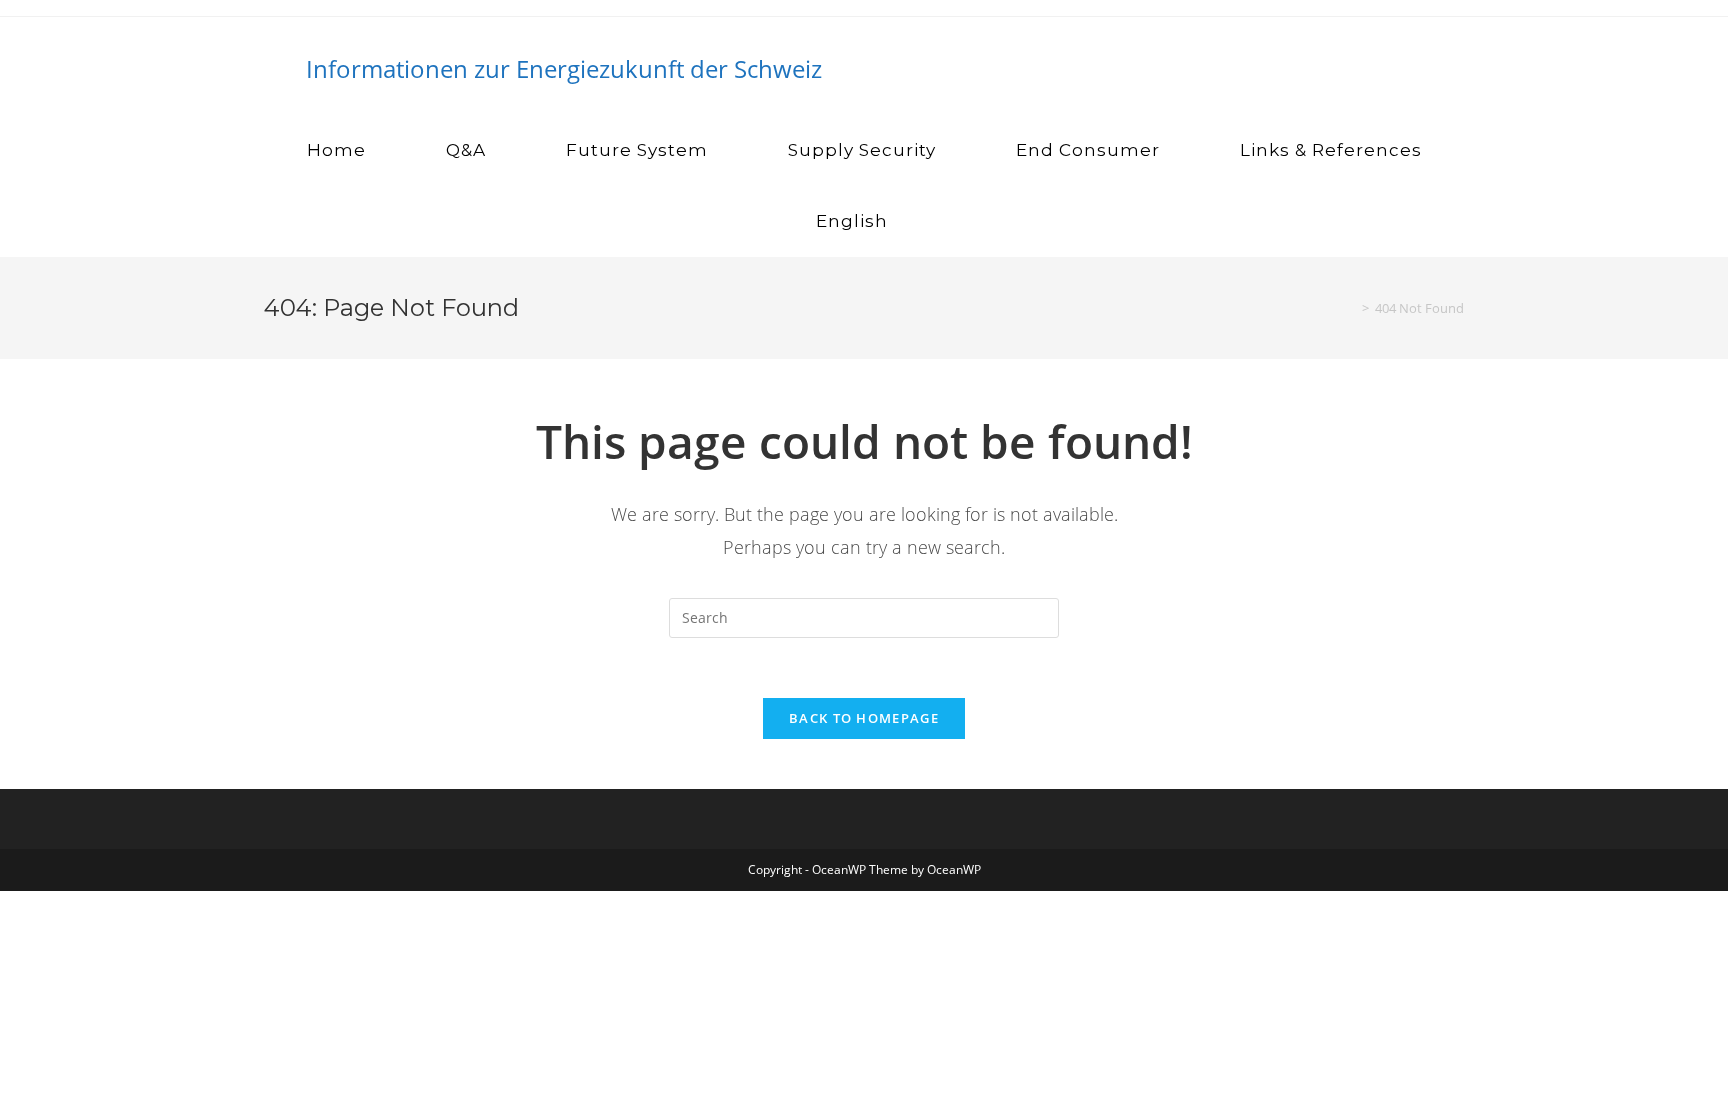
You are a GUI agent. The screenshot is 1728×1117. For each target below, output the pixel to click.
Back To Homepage (864, 718)
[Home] (1351, 308)
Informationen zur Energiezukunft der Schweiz (564, 68)
